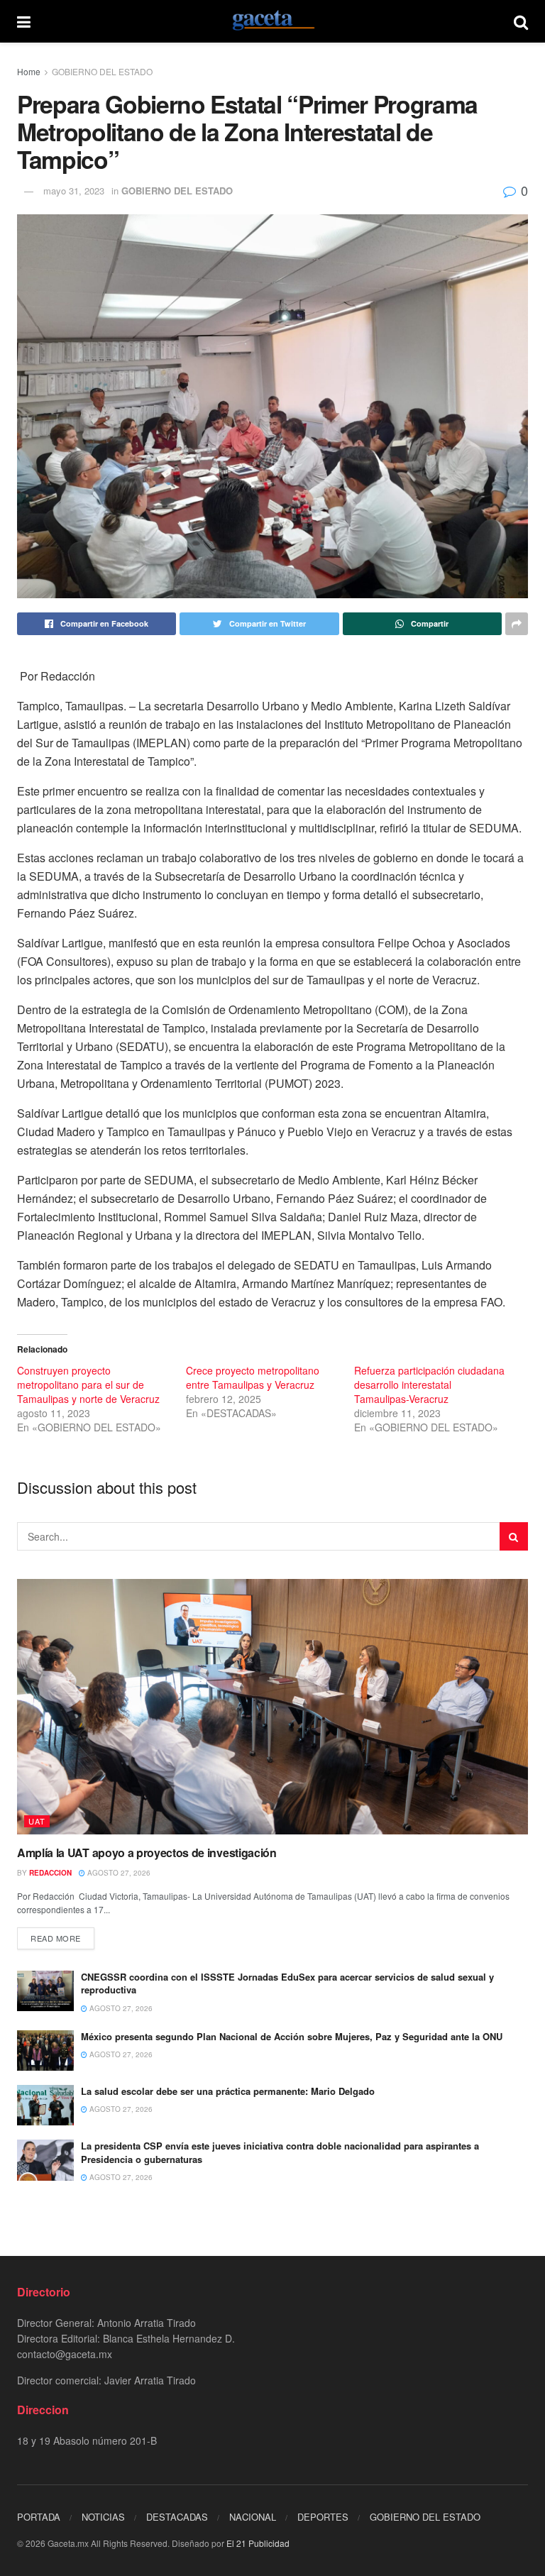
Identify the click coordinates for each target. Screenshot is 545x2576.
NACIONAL (253, 2517)
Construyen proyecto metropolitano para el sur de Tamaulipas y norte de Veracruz (88, 1385)
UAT (37, 1821)
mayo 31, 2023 (74, 191)
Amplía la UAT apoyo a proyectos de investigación (148, 1853)
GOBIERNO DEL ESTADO (102, 71)
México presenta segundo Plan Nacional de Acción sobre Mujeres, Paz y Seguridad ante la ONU (292, 2036)
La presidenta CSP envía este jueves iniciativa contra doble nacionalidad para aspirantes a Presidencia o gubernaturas (280, 2152)
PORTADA (39, 2517)
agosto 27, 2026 (118, 1873)
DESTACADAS (177, 2517)
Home (29, 71)
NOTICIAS (103, 2517)
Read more (56, 1938)
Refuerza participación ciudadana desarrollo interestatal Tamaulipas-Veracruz (429, 1385)
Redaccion (50, 1873)
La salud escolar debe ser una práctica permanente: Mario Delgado (229, 2091)
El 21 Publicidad (258, 2543)
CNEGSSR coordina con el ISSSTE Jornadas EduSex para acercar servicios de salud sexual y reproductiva (287, 1983)
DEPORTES (323, 2517)
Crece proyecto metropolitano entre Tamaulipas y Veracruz (253, 1377)
